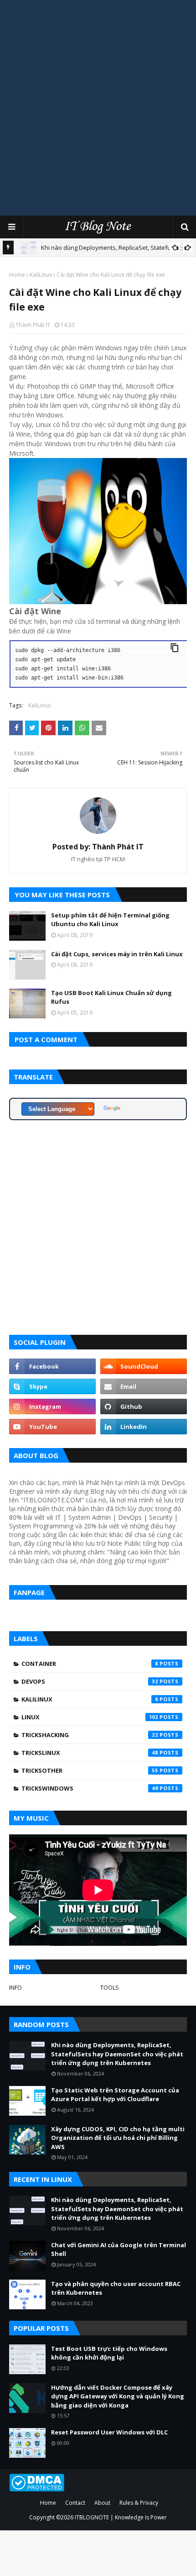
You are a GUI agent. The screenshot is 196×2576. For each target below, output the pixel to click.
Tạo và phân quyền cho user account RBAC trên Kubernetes (116, 2288)
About (102, 2503)
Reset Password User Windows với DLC (109, 2432)
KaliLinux (41, 275)
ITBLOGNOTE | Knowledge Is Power (121, 2517)
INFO (15, 1987)
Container (90, 1664)
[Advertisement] (98, 107)
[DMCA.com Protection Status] (37, 2489)
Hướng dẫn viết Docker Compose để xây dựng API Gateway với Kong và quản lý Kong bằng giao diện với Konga (118, 2396)
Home (17, 275)
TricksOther (90, 1770)
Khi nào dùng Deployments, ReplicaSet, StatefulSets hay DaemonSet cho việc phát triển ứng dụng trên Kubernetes (117, 2054)
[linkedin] (144, 1427)
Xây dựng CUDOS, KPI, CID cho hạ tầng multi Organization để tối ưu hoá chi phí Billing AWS (118, 2138)
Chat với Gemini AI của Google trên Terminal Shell (119, 2249)
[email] (144, 1386)
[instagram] (52, 1407)
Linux (90, 1717)
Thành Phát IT (33, 325)
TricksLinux (90, 1753)
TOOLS (110, 1987)
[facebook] (52, 1366)
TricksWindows (90, 1788)
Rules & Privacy (139, 2503)
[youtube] (52, 1427)
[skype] (52, 1386)
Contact (75, 2503)
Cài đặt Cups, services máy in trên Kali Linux (117, 954)
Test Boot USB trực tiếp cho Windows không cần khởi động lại (109, 2353)
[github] (144, 1407)
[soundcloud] (144, 1366)
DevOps (90, 1681)
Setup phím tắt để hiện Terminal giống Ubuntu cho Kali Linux (110, 920)
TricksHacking (90, 1735)
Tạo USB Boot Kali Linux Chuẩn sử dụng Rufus (111, 997)
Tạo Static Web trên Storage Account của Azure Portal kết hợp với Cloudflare (115, 2095)
